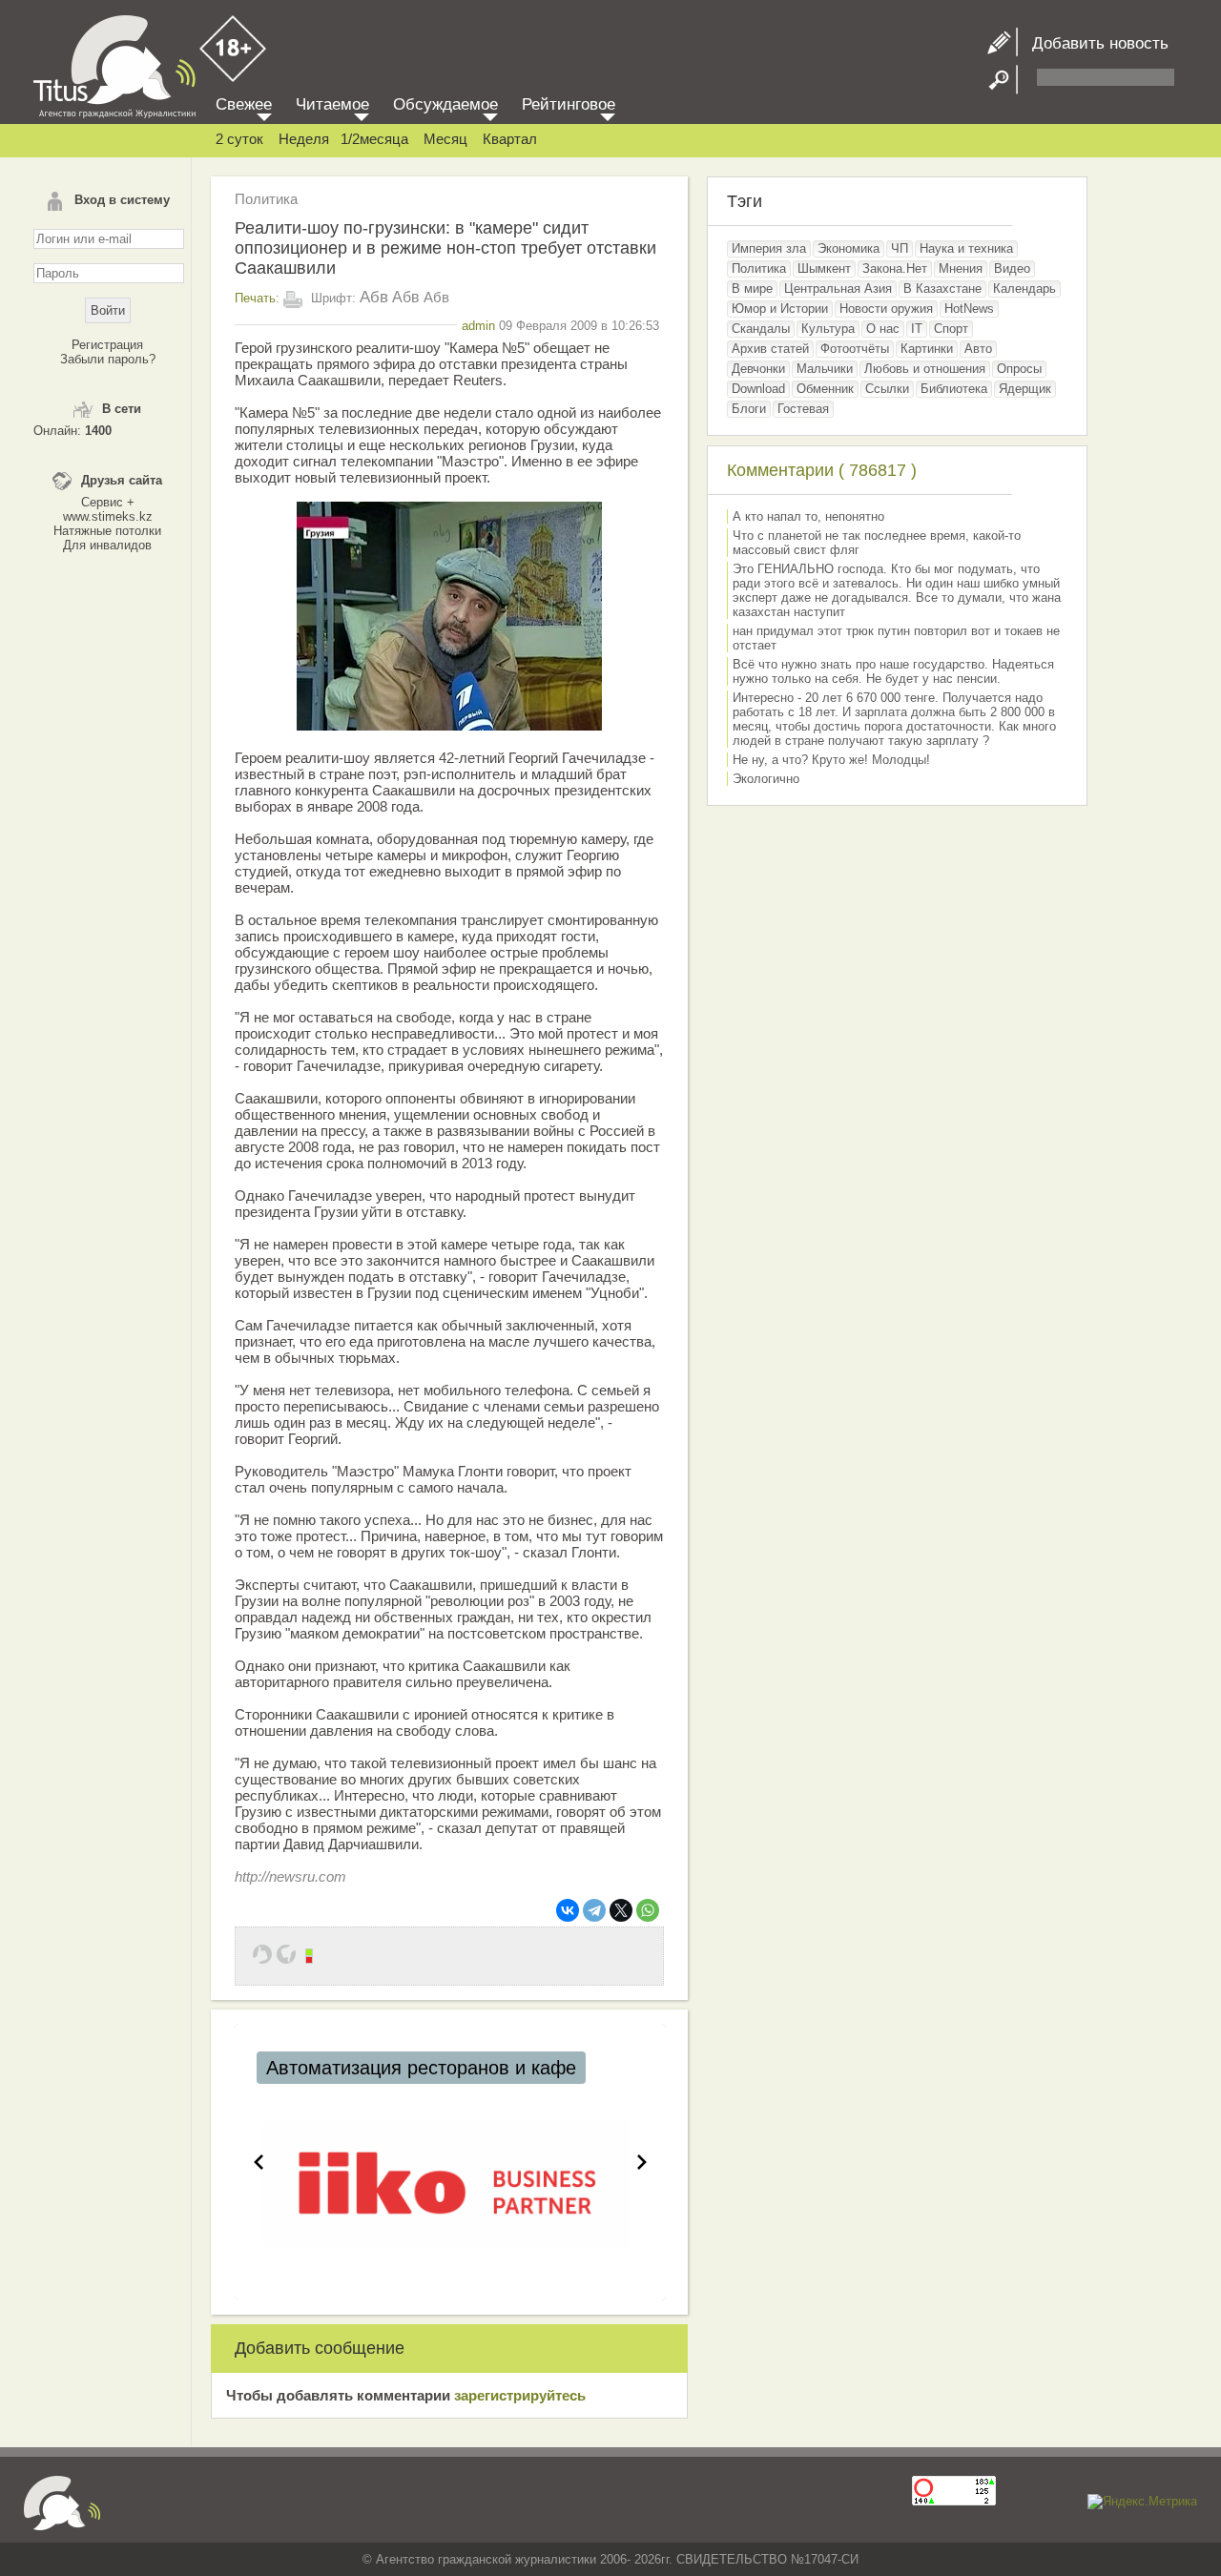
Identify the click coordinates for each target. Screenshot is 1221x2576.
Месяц (445, 139)
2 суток (239, 139)
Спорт (951, 329)
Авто (978, 349)
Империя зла (769, 248)
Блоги (749, 409)
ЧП (900, 248)
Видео (1012, 268)
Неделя (304, 139)
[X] (621, 1910)
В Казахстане (942, 289)
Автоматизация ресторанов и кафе (421, 2068)
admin (478, 326)
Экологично (766, 779)
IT (917, 329)
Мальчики (825, 369)
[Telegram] (594, 1910)
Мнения (961, 268)
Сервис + (108, 502)
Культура (828, 329)
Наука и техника (966, 248)
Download (758, 389)
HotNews (969, 309)
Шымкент (824, 268)
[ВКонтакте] (568, 1910)
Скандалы (761, 329)
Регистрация (107, 345)
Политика (266, 199)
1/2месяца (374, 139)
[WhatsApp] (648, 1910)
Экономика (848, 248)
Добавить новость (1093, 43)
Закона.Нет (895, 268)
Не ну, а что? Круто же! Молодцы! (831, 760)
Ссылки (887, 389)
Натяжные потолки (107, 531)
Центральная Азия (838, 289)
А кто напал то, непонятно (808, 516)
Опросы (1019, 369)
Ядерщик (1025, 389)
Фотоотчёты (855, 349)
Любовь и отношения (925, 369)
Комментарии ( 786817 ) (822, 470)
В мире (752, 289)
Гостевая (803, 409)
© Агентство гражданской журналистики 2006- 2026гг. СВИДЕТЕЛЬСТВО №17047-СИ (610, 2559)
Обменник (825, 389)
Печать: (257, 298)
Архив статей (770, 349)
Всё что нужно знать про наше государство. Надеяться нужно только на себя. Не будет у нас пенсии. (893, 671)
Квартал (510, 139)
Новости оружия (886, 309)
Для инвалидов (107, 545)
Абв (374, 297)
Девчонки (758, 369)
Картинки (927, 349)
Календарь (1024, 289)
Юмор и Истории (780, 309)
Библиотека (954, 389)
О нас (883, 329)
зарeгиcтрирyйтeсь (520, 2395)
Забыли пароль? (108, 359)
